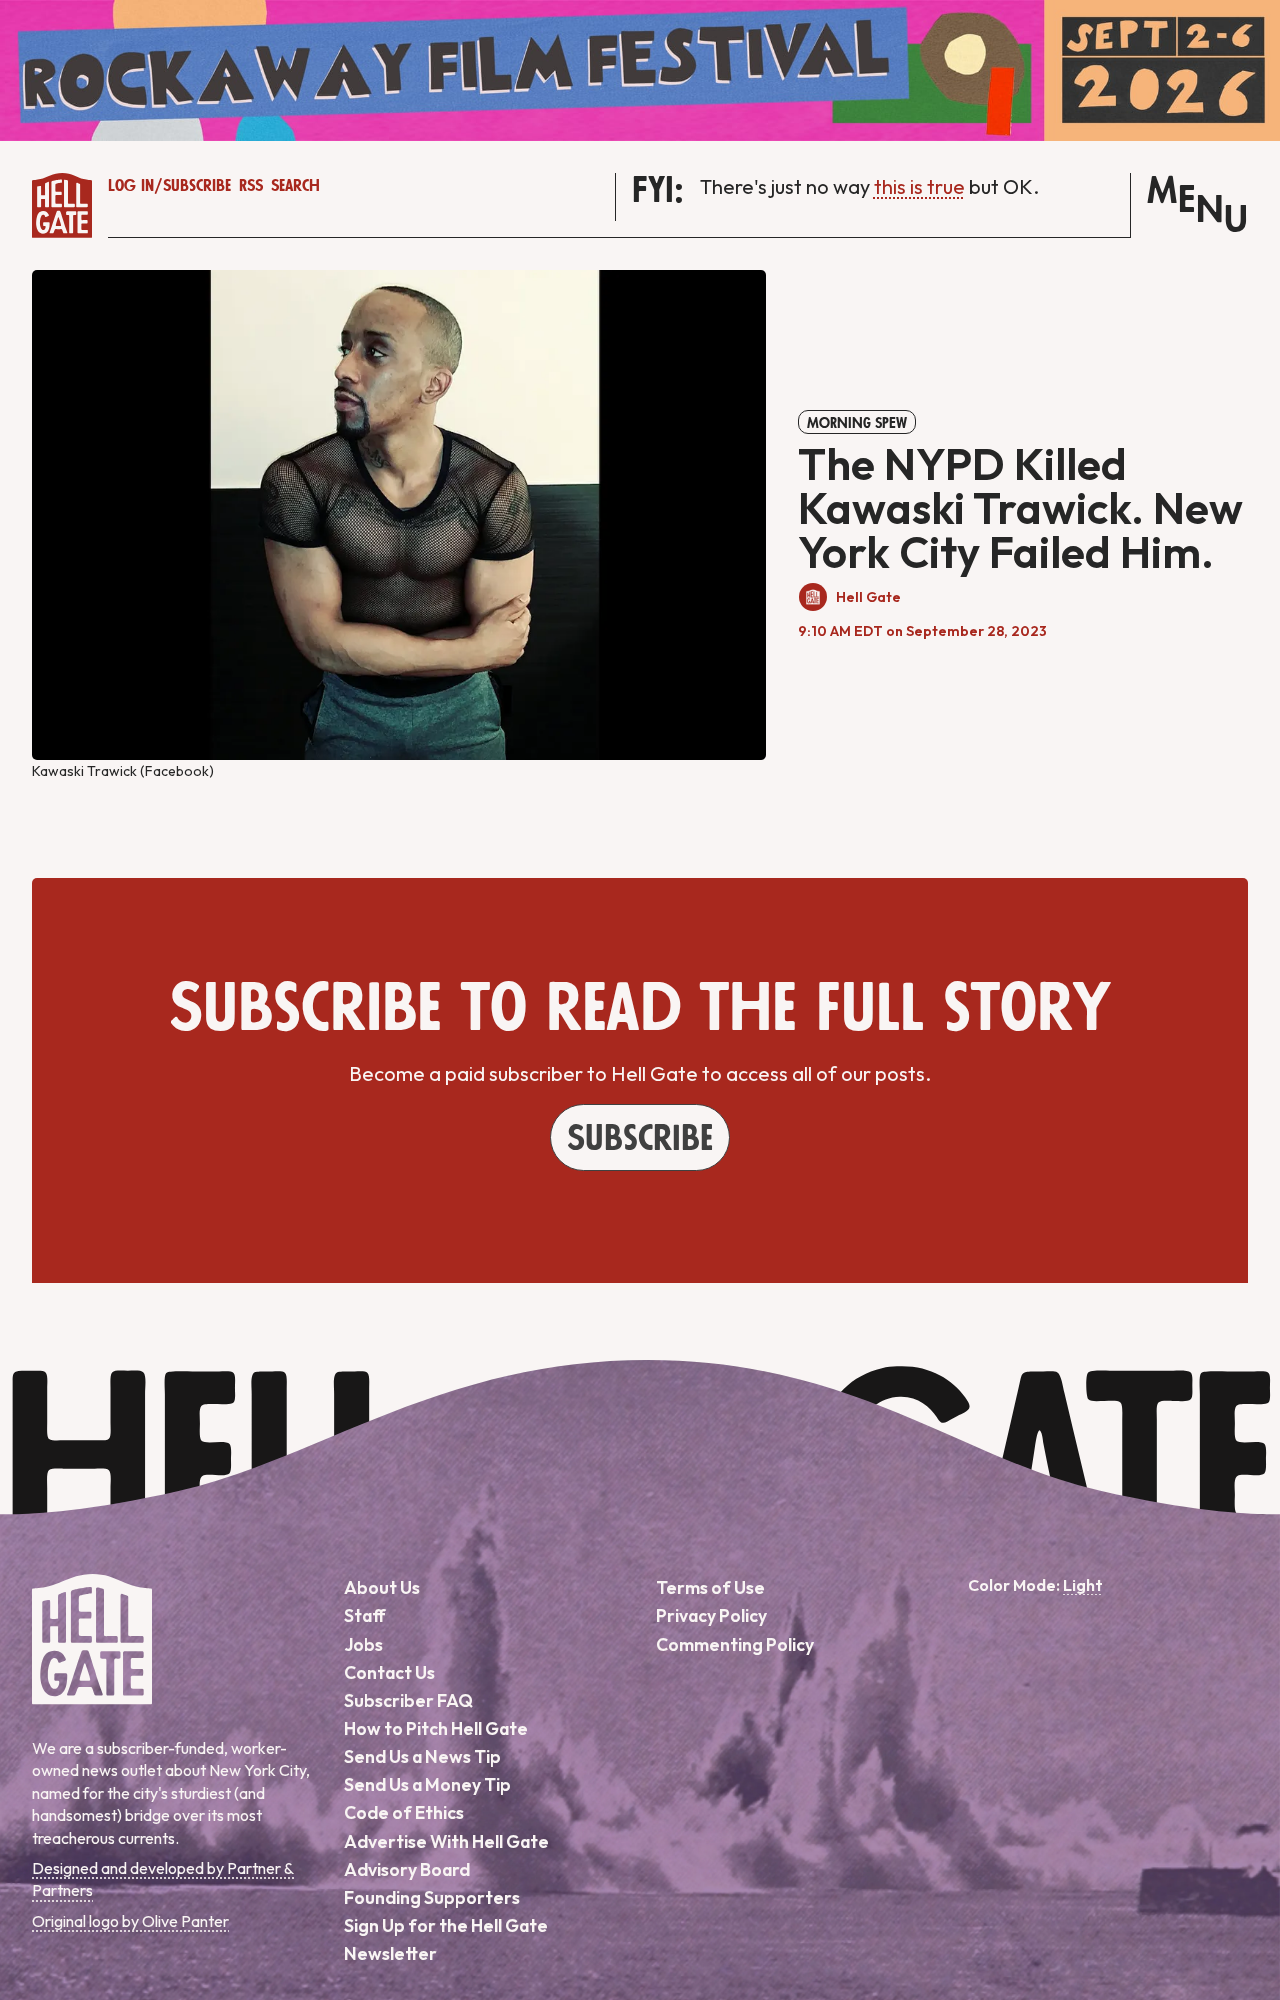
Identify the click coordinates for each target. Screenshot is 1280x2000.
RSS (251, 186)
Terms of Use (710, 1587)
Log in (131, 186)
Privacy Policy (711, 1615)
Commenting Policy (735, 1644)
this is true (919, 186)
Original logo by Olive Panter (130, 1921)
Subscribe (197, 186)
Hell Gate (868, 597)
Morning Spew (857, 423)
